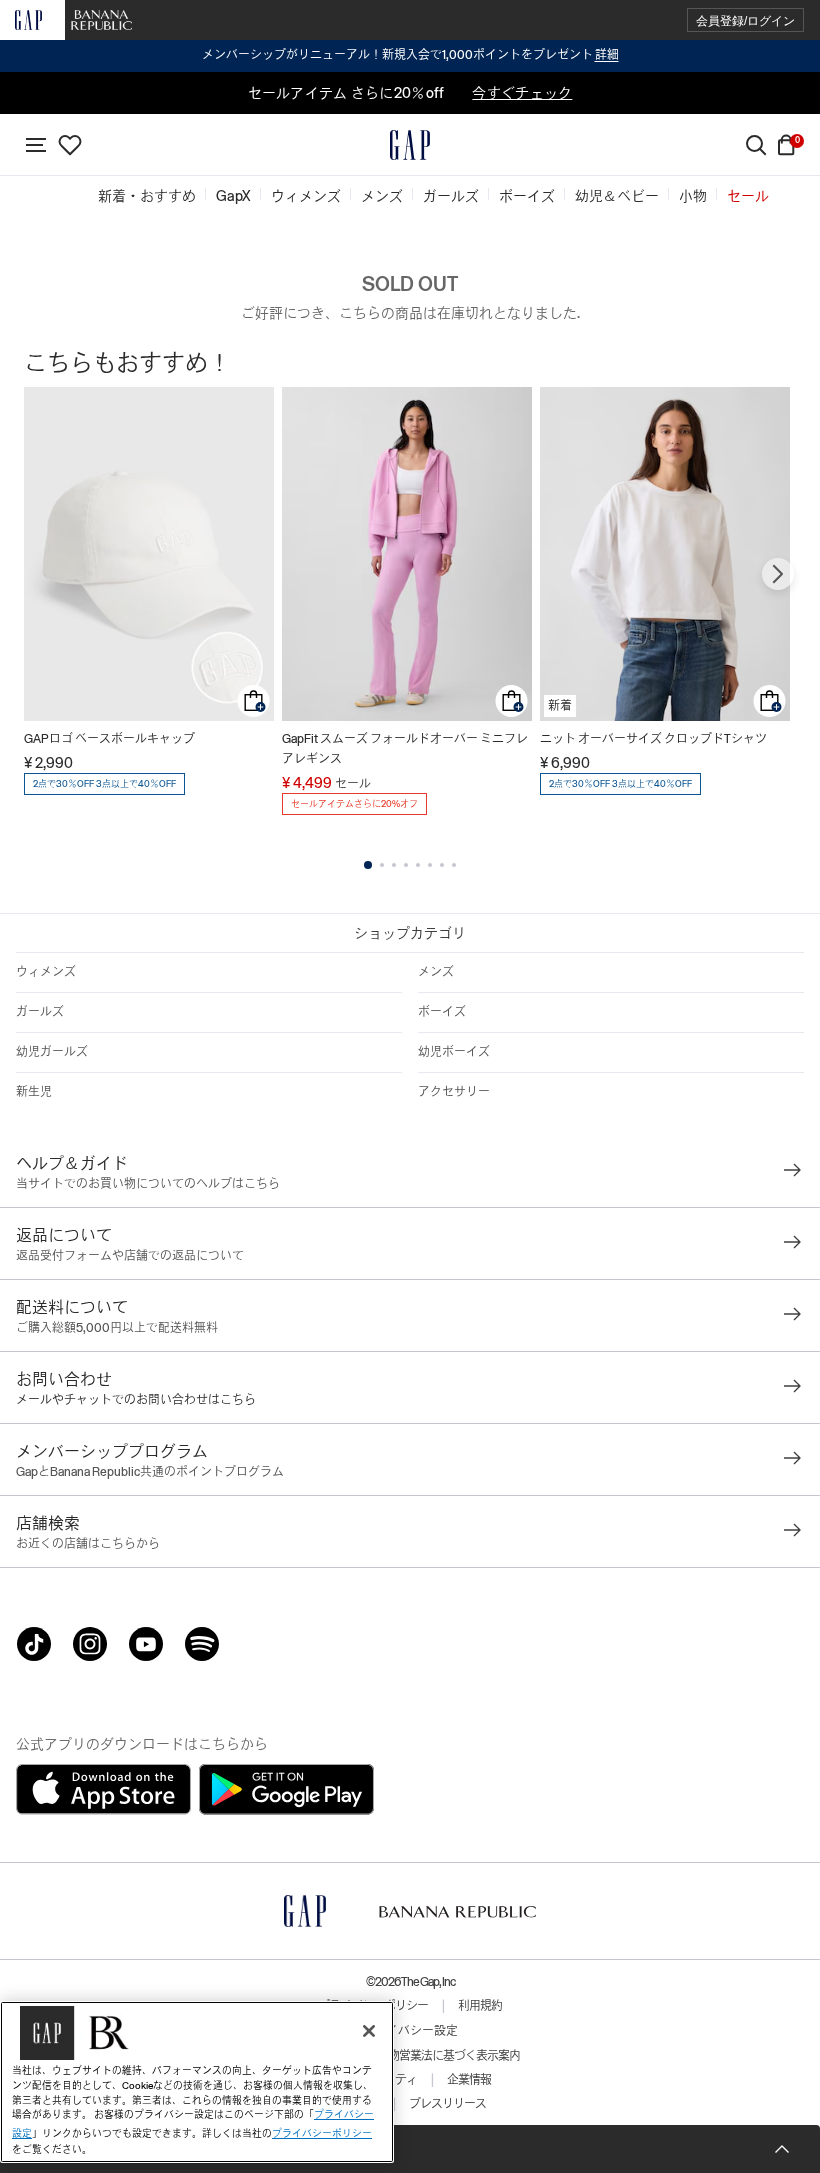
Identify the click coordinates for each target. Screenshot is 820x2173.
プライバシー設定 (410, 2031)
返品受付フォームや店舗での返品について (130, 1256)
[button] (745, 20)
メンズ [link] (382, 196)
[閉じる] (369, 2031)
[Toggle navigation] (36, 145)
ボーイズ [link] (527, 196)
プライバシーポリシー (322, 2133)
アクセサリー (454, 1092)
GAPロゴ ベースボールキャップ (109, 739)
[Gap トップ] (410, 145)
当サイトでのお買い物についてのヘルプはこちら (148, 1184)
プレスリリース (447, 2104)
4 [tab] (406, 865)
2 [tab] (382, 865)
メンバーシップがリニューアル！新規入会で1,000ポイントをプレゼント (410, 55)
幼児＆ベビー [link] (617, 196)
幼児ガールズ (52, 1052)
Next (778, 574)
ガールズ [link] (451, 196)
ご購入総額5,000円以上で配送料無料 (117, 1328)
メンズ (436, 972)
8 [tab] (454, 865)
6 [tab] (430, 865)
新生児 (34, 1092)
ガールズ (40, 1012)
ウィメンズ (46, 972)
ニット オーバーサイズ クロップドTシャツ (653, 739)
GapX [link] (233, 196)
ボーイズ (442, 1012)
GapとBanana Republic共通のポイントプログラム (150, 1472)
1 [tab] (368, 865)
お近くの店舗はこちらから (88, 1544)
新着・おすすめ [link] (147, 196)
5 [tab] (418, 865)
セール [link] (748, 196)
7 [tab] (442, 865)
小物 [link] (693, 196)
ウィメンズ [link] (306, 196)
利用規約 (480, 2006)
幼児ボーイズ (454, 1052)
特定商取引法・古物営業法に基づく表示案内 (410, 2056)
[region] (197, 2082)
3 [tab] (394, 865)
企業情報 (469, 2080)
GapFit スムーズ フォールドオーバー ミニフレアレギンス (405, 749)
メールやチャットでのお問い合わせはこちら (136, 1400)
